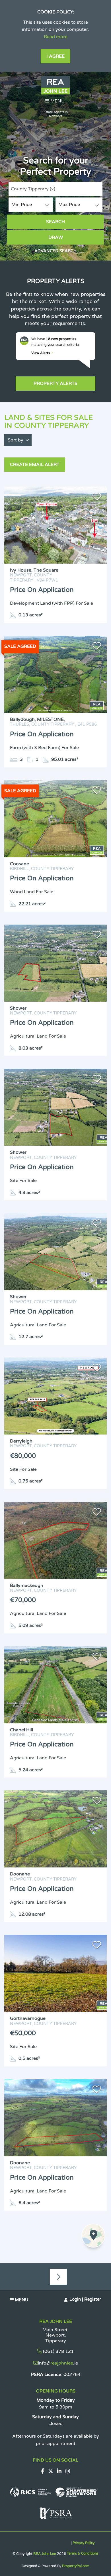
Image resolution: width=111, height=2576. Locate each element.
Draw (56, 237)
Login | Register (85, 2299)
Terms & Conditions (83, 2553)
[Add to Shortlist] (97, 498)
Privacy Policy (84, 2543)
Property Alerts (55, 384)
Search (55, 222)
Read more (56, 37)
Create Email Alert (35, 465)
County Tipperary (33, 189)
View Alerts (41, 353)
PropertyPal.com (76, 2566)
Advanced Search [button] (55, 251)
